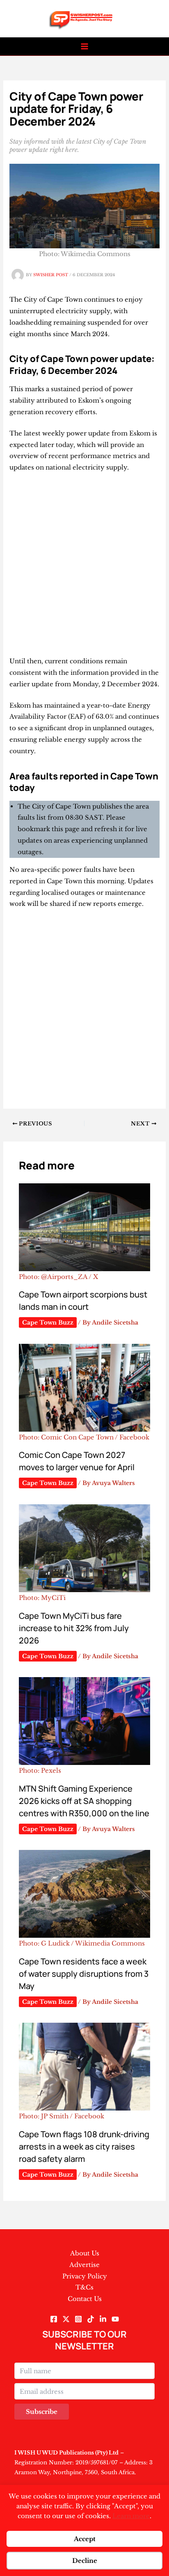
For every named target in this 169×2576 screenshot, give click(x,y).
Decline (85, 2561)
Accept (85, 2539)
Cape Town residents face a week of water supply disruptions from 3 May (84, 1974)
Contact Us (85, 2299)
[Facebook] (54, 2319)
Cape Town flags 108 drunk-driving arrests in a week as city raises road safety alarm (84, 2146)
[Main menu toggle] (85, 47)
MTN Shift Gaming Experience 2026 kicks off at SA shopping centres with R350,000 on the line (84, 1801)
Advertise (84, 2265)
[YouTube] (115, 2319)
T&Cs (84, 2287)
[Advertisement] (84, 568)
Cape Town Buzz (48, 1322)
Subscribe (42, 2412)
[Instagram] (78, 2319)
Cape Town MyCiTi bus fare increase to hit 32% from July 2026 (74, 1628)
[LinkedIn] (103, 2319)
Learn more (131, 2516)
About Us (85, 2253)
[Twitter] (66, 2319)
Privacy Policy (85, 2276)
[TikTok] (91, 2319)
